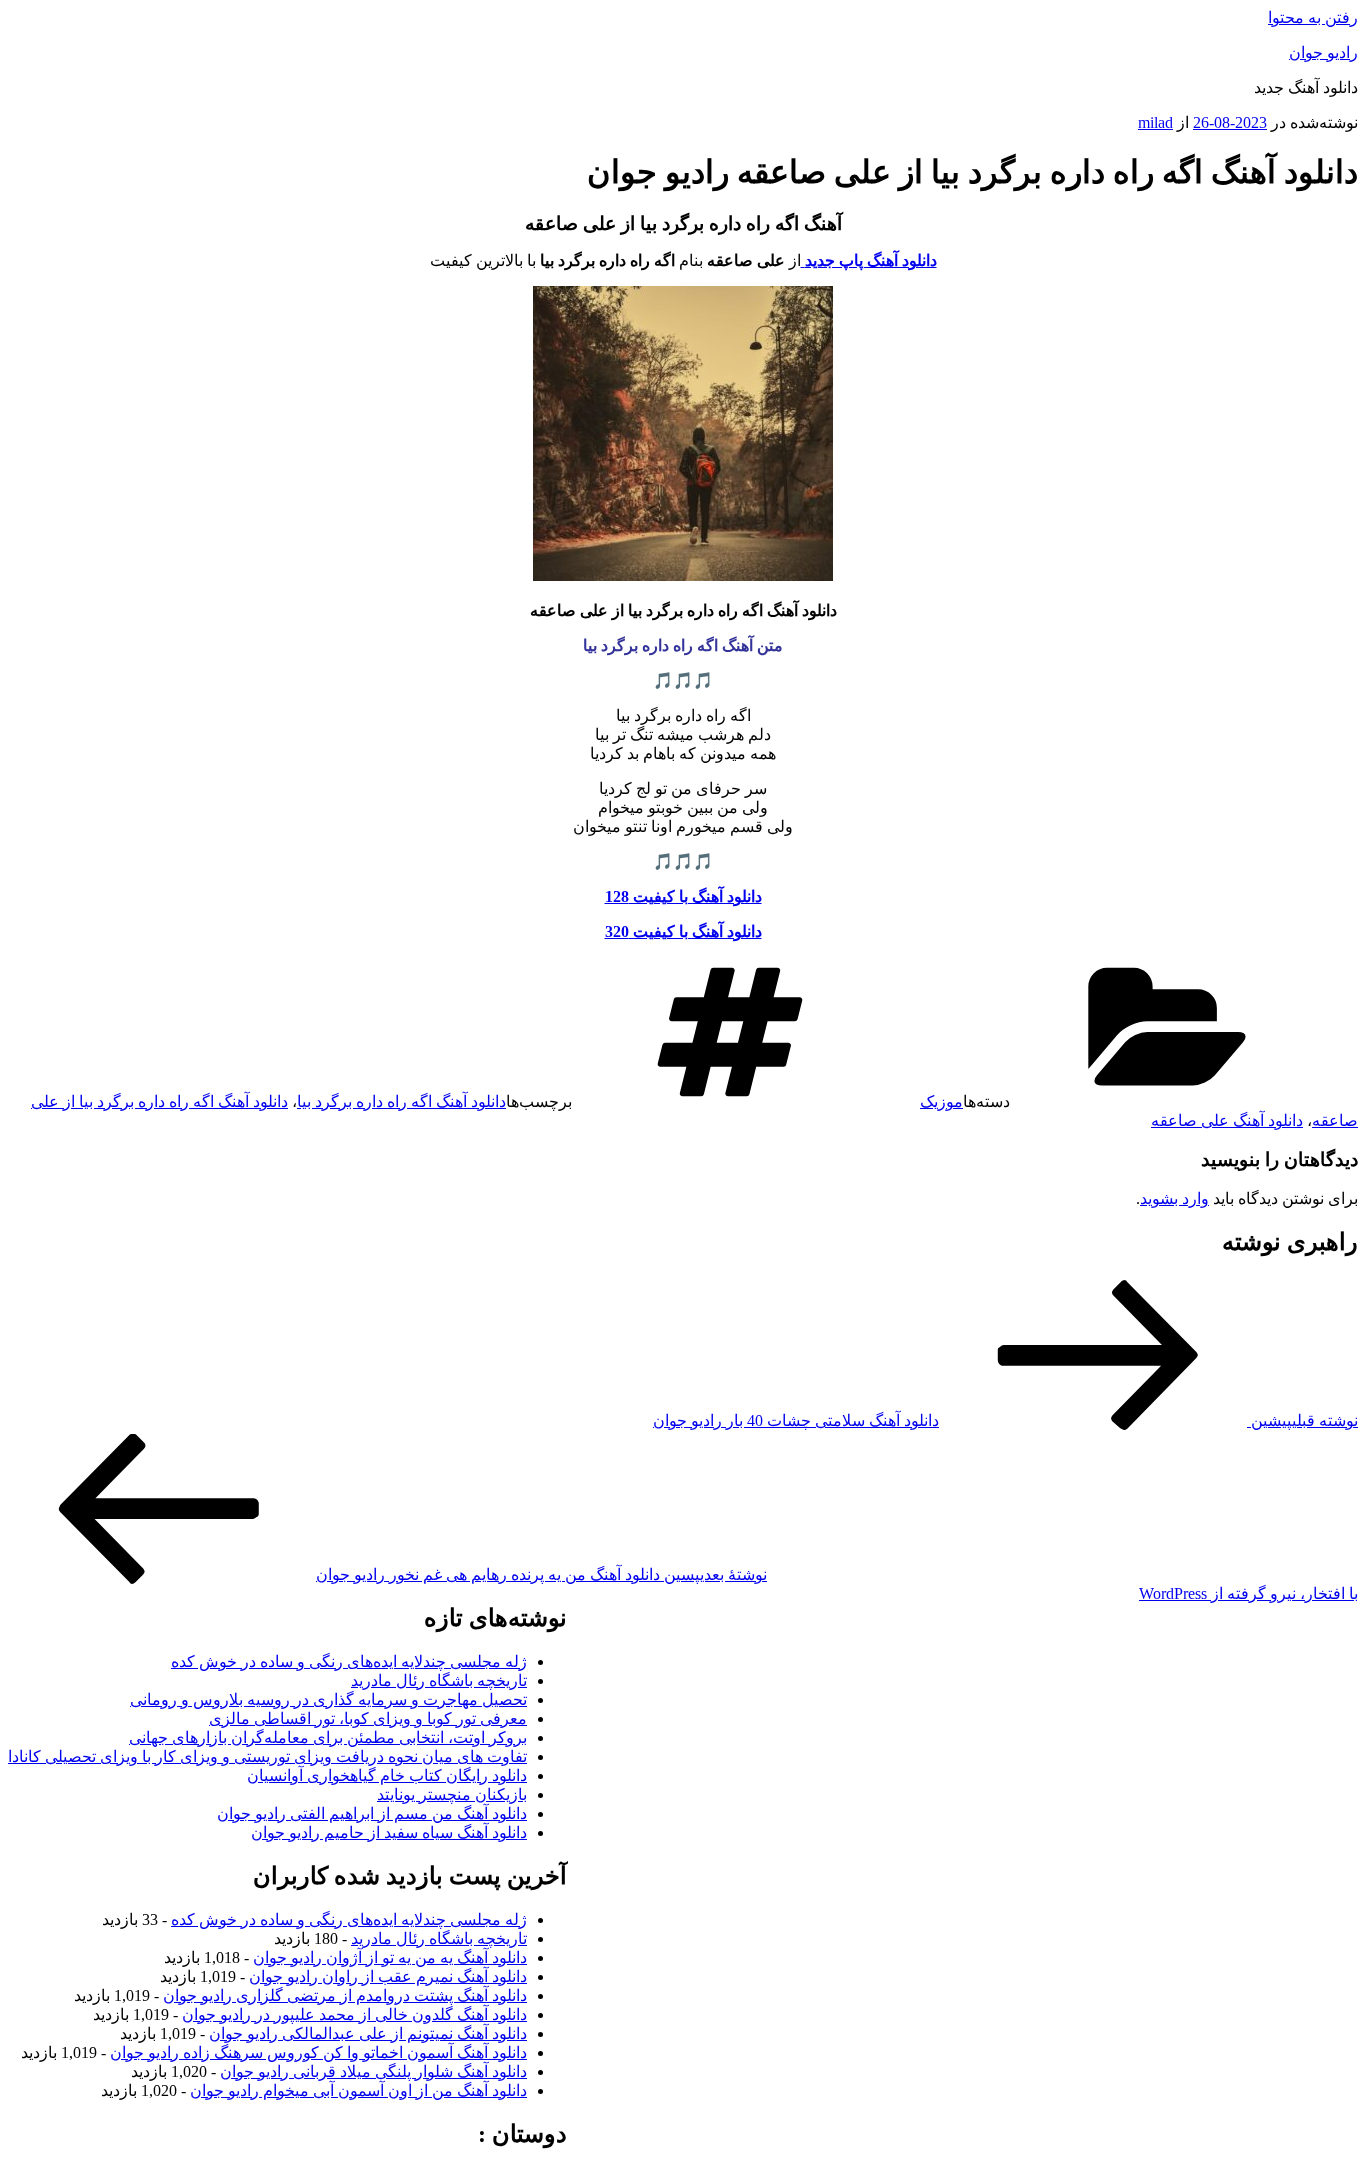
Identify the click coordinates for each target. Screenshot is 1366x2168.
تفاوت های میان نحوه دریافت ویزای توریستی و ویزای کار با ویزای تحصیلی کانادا (267, 1756)
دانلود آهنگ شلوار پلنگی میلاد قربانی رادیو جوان (373, 2071)
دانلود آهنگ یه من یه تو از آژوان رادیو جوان (390, 1957)
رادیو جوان (1323, 52)
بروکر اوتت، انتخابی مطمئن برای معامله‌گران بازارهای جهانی (328, 1737)
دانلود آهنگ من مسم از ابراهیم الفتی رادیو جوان (372, 1813)
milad (1155, 122)
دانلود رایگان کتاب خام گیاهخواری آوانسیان (387, 1775)
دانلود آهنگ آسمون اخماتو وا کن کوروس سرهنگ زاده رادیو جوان (318, 2052)
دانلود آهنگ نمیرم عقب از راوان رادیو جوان (388, 1976)
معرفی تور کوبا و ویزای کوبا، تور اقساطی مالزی (368, 1718)
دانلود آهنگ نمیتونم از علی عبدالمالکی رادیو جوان (368, 2033)
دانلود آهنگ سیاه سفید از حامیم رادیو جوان (389, 1832)
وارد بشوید (1174, 1198)
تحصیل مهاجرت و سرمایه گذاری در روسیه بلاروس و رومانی (328, 1699)
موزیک (941, 1101)
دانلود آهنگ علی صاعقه (1227, 1120)
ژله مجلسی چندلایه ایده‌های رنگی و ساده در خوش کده (349, 1661)
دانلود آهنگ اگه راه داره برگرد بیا (401, 1101)
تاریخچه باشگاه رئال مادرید (439, 1680)
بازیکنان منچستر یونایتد (452, 1794)
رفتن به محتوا (1313, 17)
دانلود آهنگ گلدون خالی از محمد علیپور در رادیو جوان (354, 2014)
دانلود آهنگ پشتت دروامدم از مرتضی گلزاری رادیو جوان (345, 1995)
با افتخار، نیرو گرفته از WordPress (1248, 1593)
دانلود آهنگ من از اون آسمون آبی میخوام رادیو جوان (358, 2090)
